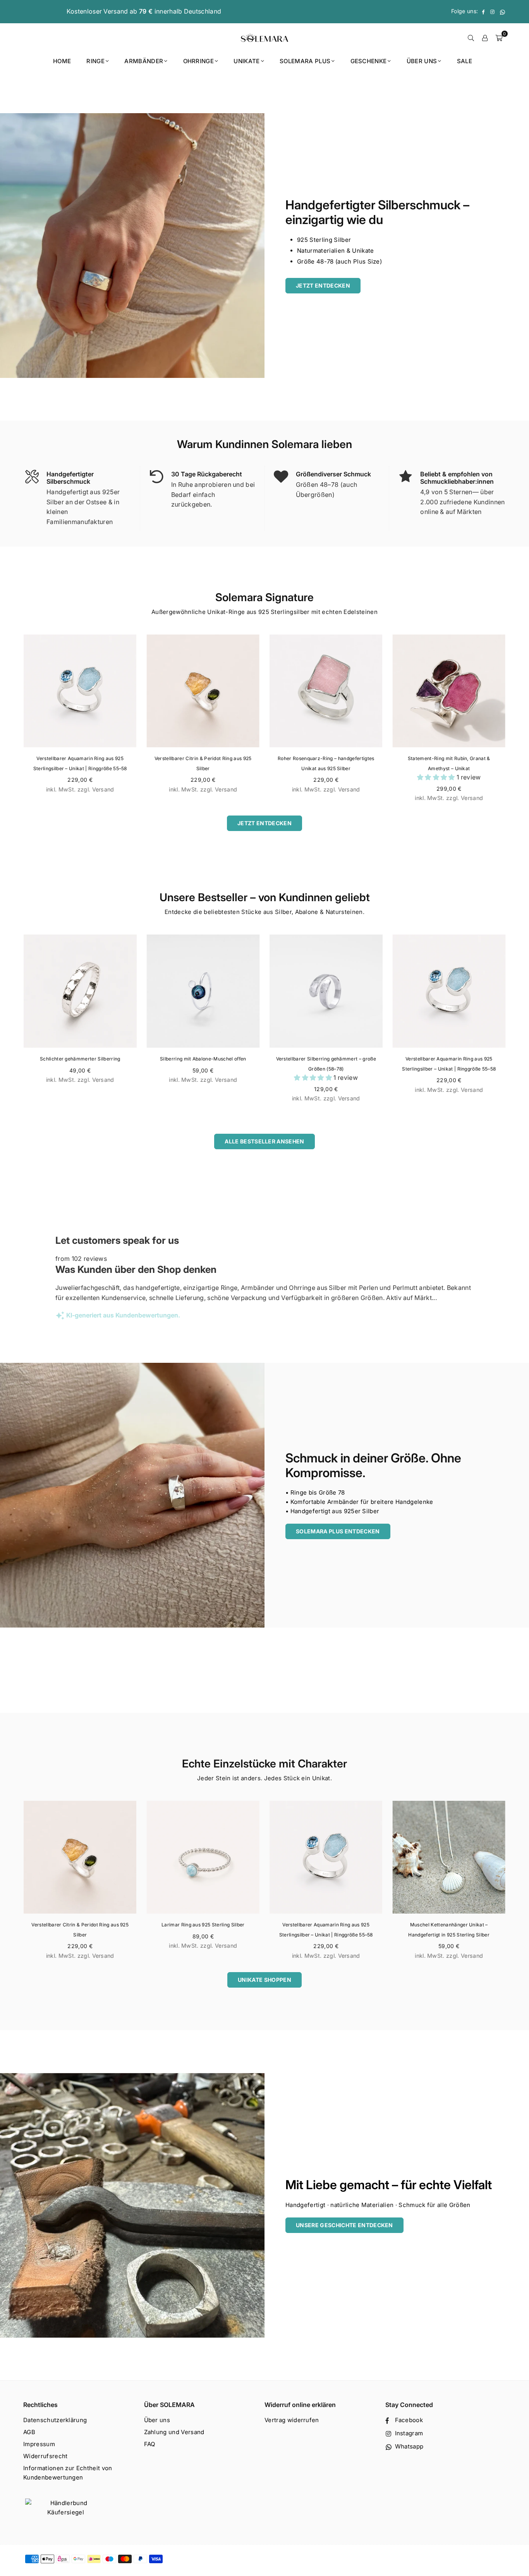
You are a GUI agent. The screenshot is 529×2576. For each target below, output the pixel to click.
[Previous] (14, 723)
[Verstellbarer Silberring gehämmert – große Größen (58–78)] (326, 991)
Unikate (246, 61)
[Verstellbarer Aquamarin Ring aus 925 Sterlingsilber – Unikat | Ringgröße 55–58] (80, 691)
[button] (437, 777)
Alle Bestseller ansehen (264, 1141)
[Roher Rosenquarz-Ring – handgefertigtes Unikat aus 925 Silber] (326, 691)
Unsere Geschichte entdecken (344, 2225)
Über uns (422, 61)
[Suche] (471, 38)
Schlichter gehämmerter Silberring (80, 1059)
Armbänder (144, 61)
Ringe (95, 61)
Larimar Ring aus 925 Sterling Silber (203, 1925)
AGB (29, 2432)
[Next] (515, 723)
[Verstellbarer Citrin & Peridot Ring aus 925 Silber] (203, 691)
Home (62, 61)
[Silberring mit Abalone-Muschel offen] (203, 991)
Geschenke (369, 61)
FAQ (150, 2444)
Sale (465, 61)
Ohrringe (199, 61)
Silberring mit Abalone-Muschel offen (203, 1059)
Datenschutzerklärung (55, 2420)
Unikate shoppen (264, 1980)
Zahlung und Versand (174, 2432)
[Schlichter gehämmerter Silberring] (80, 991)
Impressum (39, 2444)
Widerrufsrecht (45, 2456)
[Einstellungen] (485, 38)
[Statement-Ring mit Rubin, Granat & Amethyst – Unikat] (449, 691)
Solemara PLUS (305, 61)
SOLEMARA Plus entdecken (338, 1531)
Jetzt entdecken (323, 285)
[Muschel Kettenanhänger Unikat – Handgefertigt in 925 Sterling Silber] (449, 1857)
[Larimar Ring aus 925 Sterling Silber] (203, 1857)
